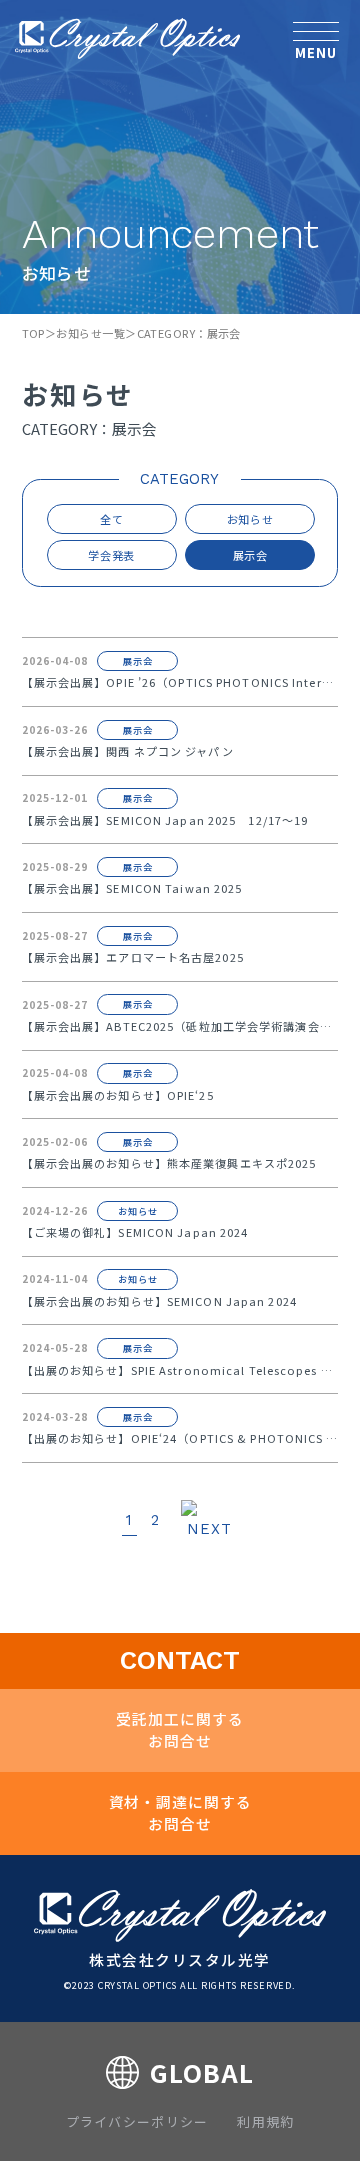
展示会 (251, 555)
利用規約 (265, 2121)
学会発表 (112, 555)
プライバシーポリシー (137, 2121)
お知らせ (251, 519)
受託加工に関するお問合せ (179, 1729)
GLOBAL (201, 2072)
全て (112, 519)
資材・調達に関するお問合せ (180, 1812)
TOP (33, 333)
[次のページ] (209, 1521)
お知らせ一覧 (90, 333)
